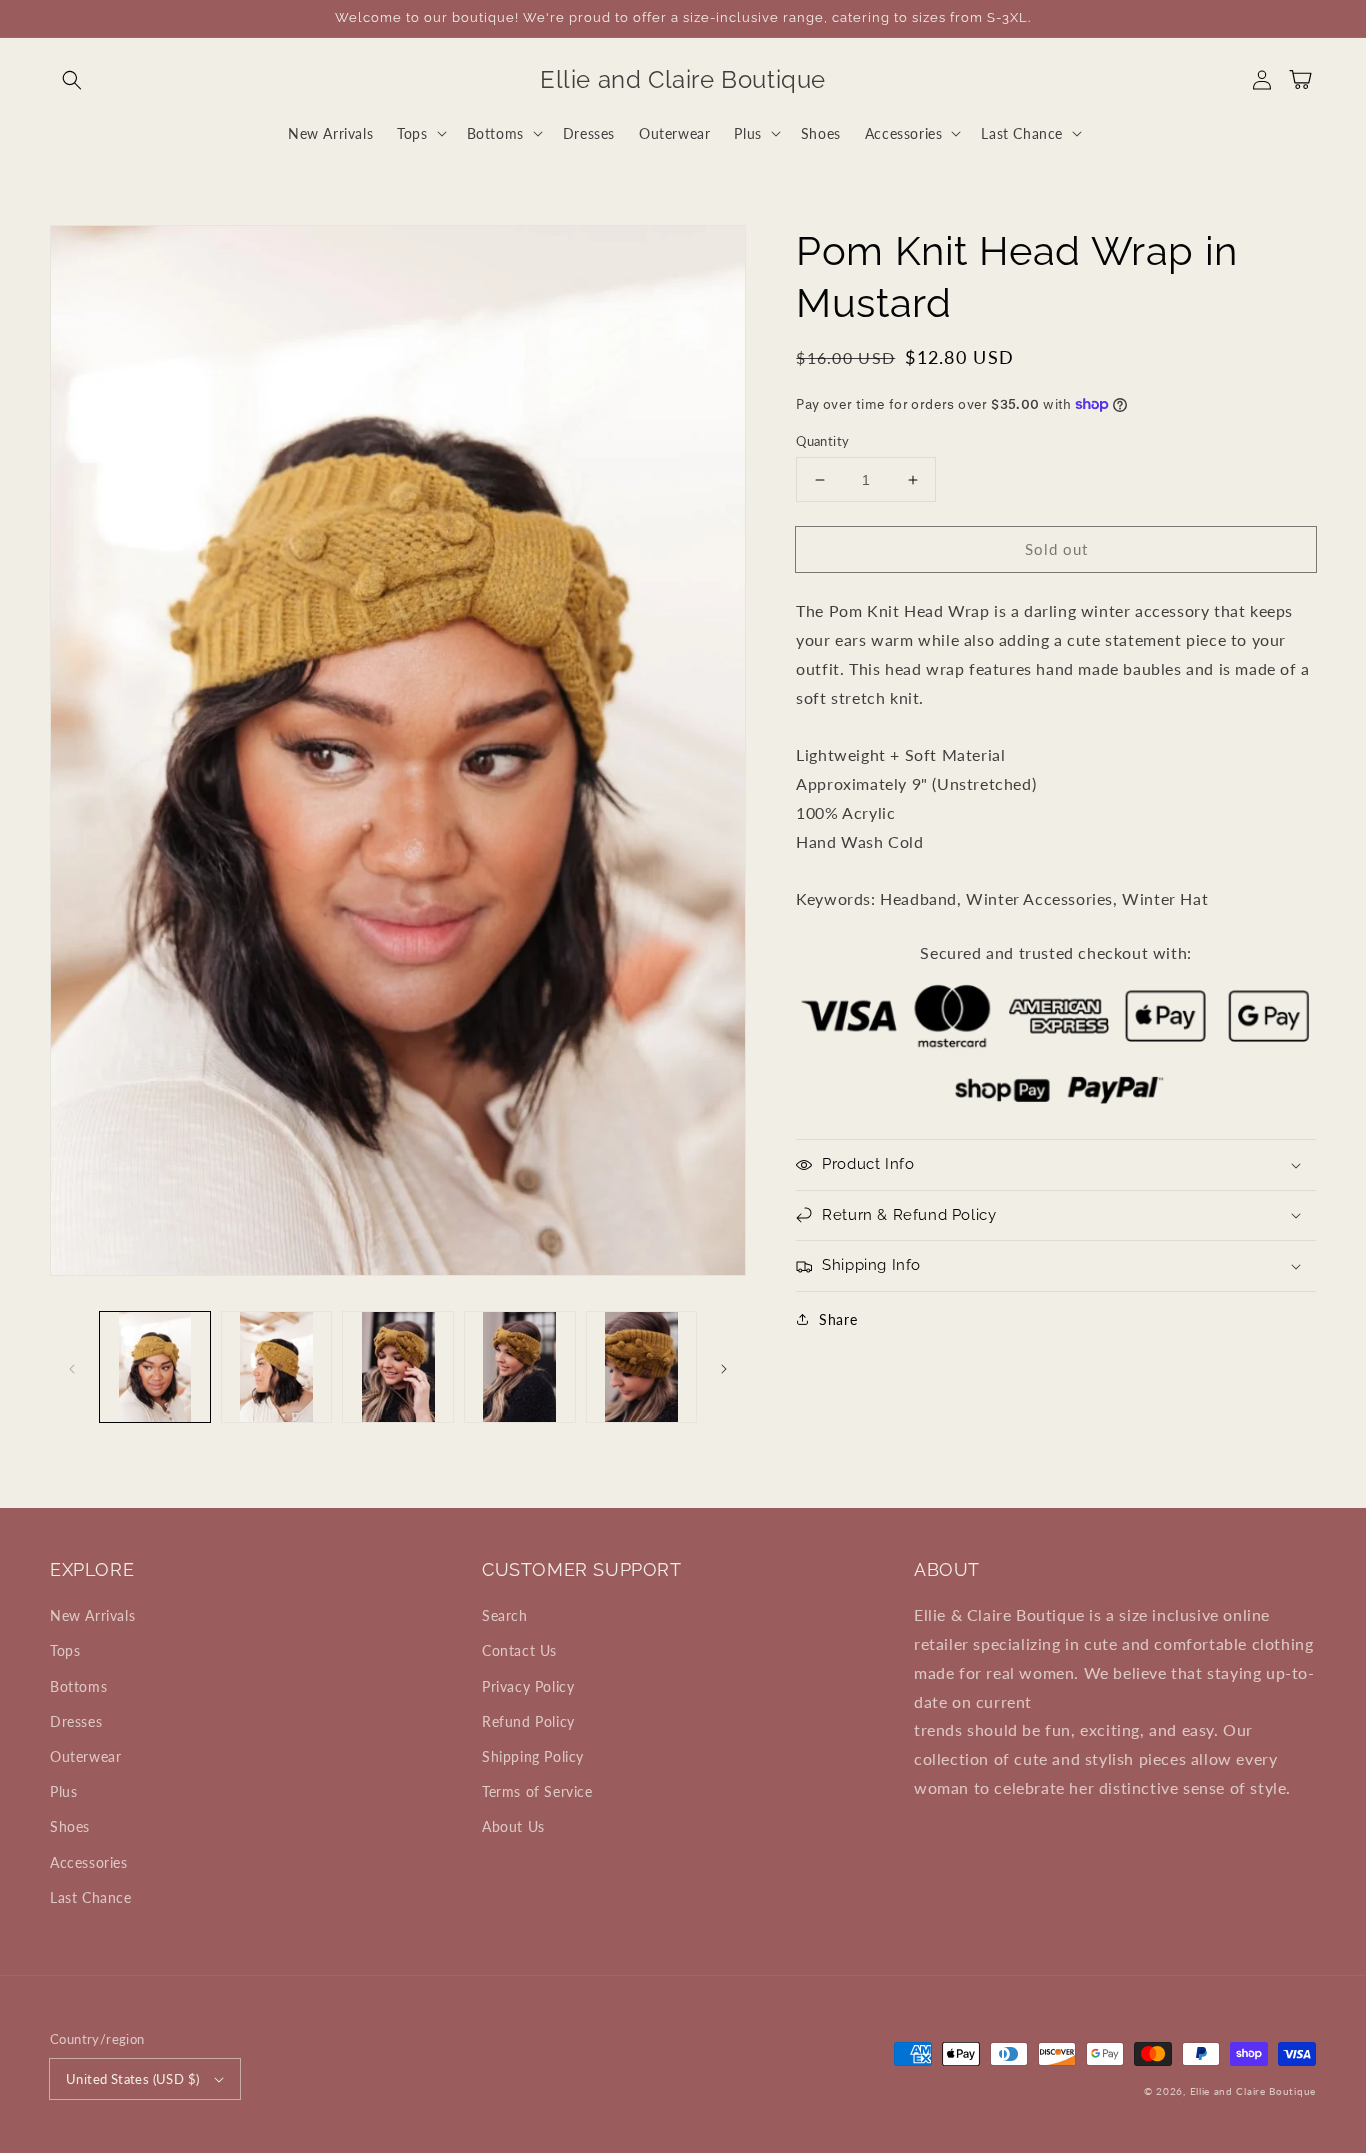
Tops (65, 1650)
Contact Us (519, 1650)
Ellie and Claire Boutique (1253, 2091)
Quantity (822, 441)
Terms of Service (537, 1791)
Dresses (76, 1721)
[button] (72, 80)
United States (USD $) (132, 2079)
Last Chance (91, 1897)
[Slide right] (724, 1367)
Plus (63, 1791)
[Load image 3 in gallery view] (398, 1367)
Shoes (70, 1826)
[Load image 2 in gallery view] (277, 1367)
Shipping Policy (533, 1756)
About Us (513, 1826)
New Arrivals (92, 1615)
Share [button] (838, 1319)
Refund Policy (528, 1721)
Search (505, 1615)
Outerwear (85, 1756)
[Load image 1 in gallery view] (155, 1367)
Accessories (89, 1862)
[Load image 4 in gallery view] (520, 1367)
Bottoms (78, 1686)
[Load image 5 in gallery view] (642, 1367)
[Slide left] (72, 1367)
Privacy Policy (528, 1686)
